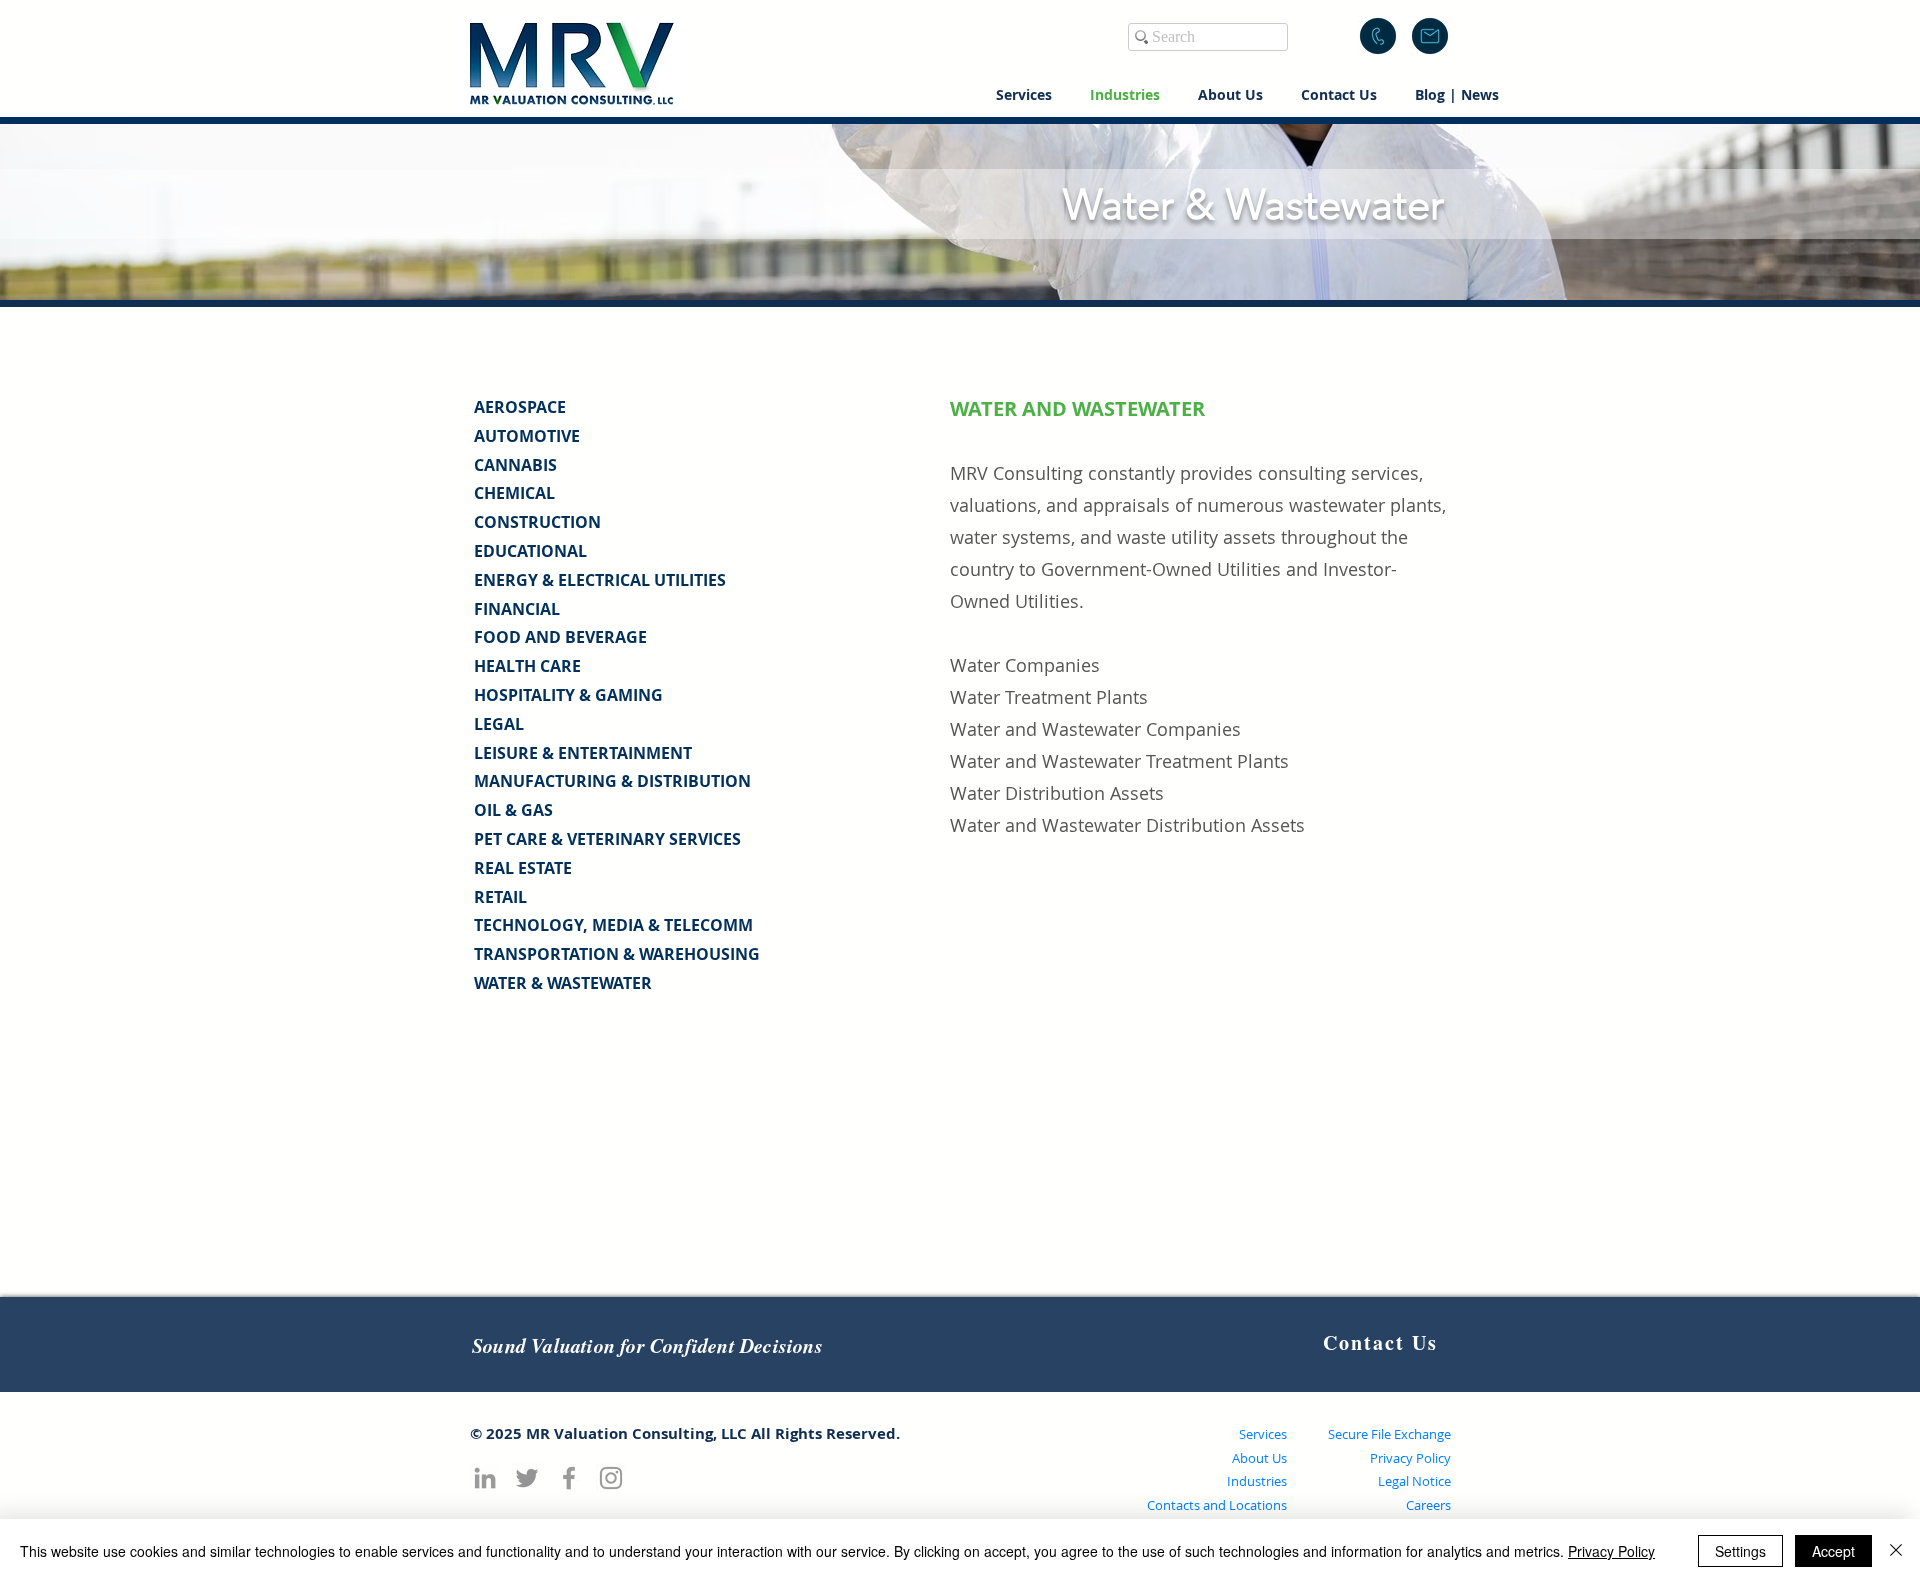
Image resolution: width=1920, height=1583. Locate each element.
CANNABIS (515, 465)
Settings (1740, 1551)
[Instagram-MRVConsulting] (611, 1478)
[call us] (1378, 36)
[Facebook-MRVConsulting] (569, 1478)
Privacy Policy (1410, 1458)
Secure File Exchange (1389, 1434)
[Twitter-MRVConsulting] (527, 1478)
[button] (1430, 36)
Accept (1833, 1551)
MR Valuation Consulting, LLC (636, 1433)
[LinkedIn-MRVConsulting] (485, 1478)
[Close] (1896, 1551)
